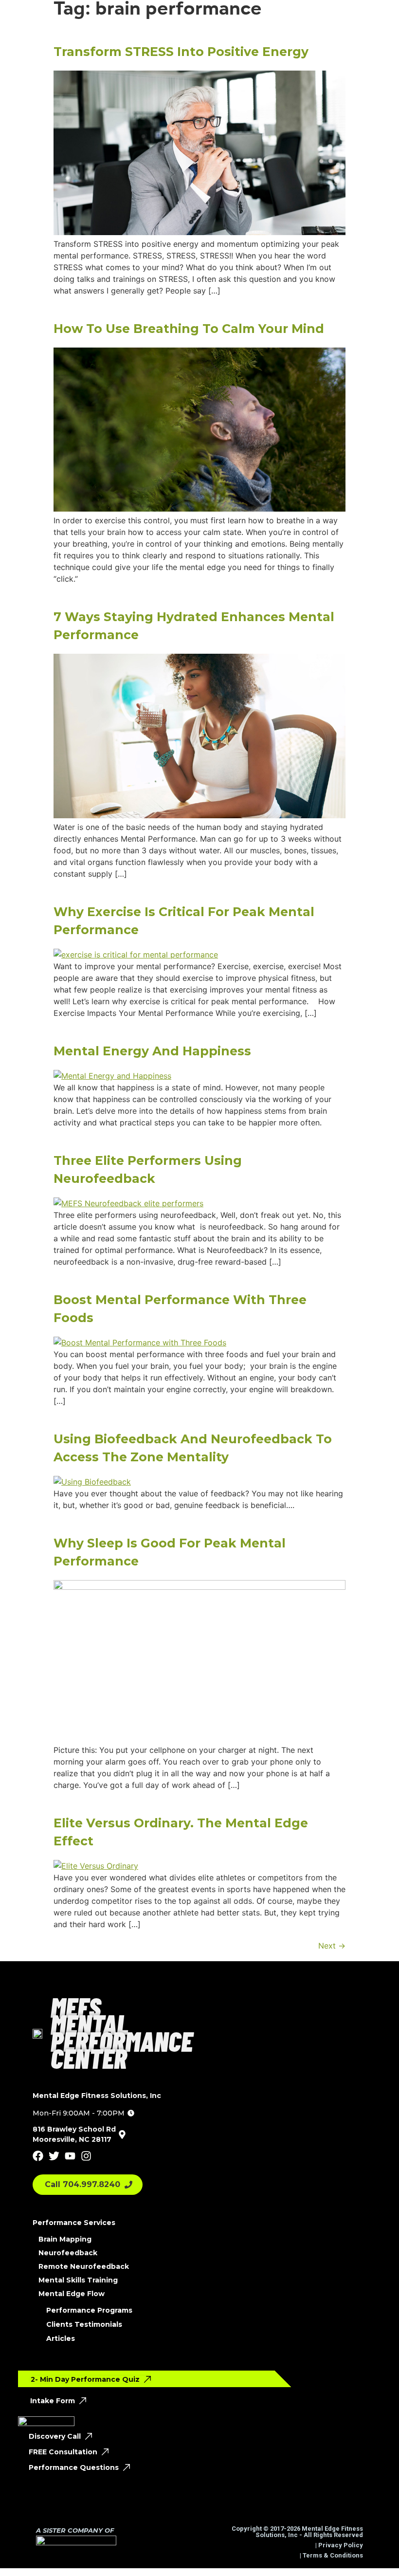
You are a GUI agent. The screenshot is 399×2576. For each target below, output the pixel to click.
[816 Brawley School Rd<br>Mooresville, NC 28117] (122, 2134)
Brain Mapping (65, 2239)
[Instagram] (86, 2156)
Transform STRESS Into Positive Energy (181, 52)
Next (332, 1946)
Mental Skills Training (78, 2280)
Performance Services (74, 2223)
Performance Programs (89, 2310)
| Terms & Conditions (331, 2555)
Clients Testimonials (84, 2324)
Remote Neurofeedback (84, 2266)
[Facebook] (38, 2156)
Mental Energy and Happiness (152, 1051)
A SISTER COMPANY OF (75, 2530)
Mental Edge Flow (72, 2294)
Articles (61, 2338)
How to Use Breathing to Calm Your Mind (189, 329)
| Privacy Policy (338, 2545)
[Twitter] (54, 2156)
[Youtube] (70, 2156)
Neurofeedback (68, 2253)
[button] (83, 2113)
